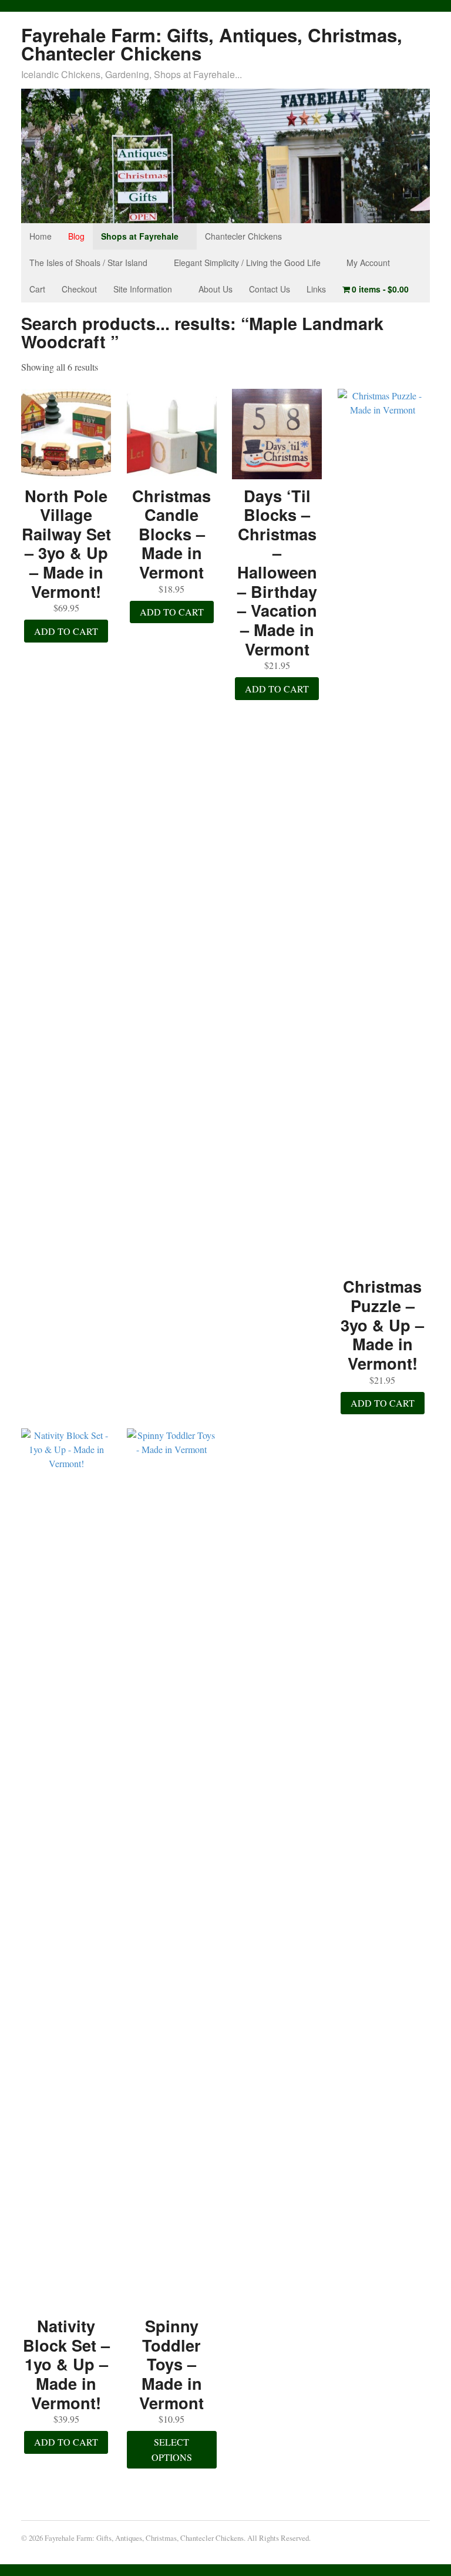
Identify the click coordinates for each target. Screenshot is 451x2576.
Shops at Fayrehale (140, 236)
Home (41, 236)
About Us (216, 289)
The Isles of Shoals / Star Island (88, 263)
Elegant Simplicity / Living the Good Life (247, 263)
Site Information (143, 289)
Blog (76, 236)
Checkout (79, 289)
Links (316, 289)
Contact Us (270, 289)
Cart (37, 289)
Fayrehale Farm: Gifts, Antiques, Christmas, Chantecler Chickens (212, 44)
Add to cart (66, 631)
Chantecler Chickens (243, 236)
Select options (172, 2449)
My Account (368, 263)
